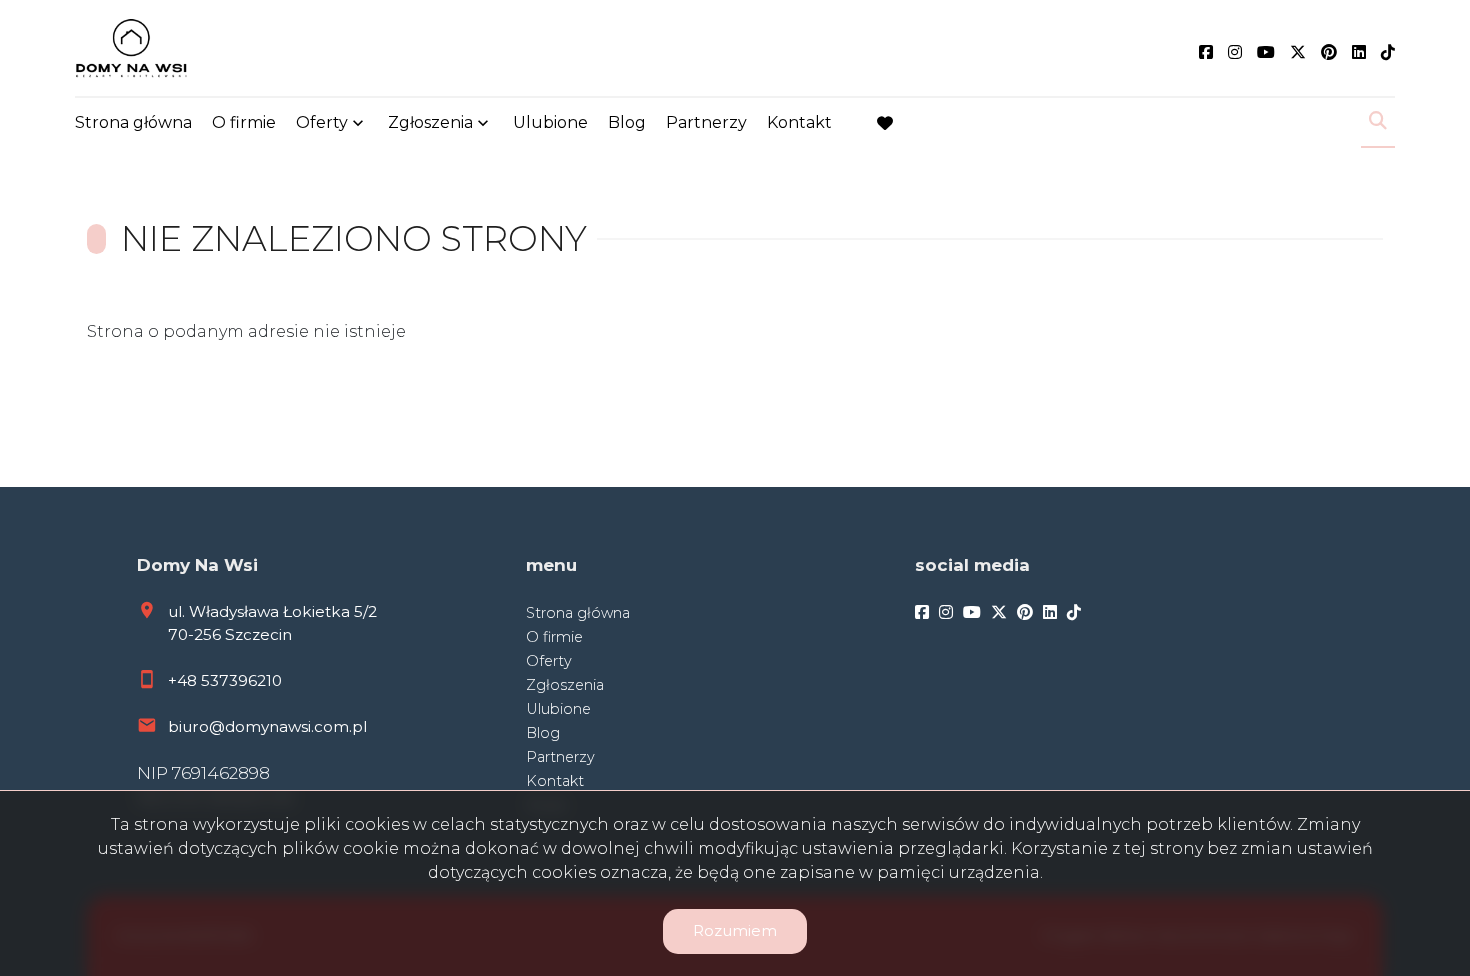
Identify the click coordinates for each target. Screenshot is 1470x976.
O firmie (244, 122)
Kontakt (799, 122)
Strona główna (133, 122)
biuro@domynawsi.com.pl (267, 726)
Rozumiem (735, 930)
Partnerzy (706, 122)
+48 (184, 680)
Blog (627, 122)
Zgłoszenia (565, 685)
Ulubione (550, 122)
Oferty (322, 122)
